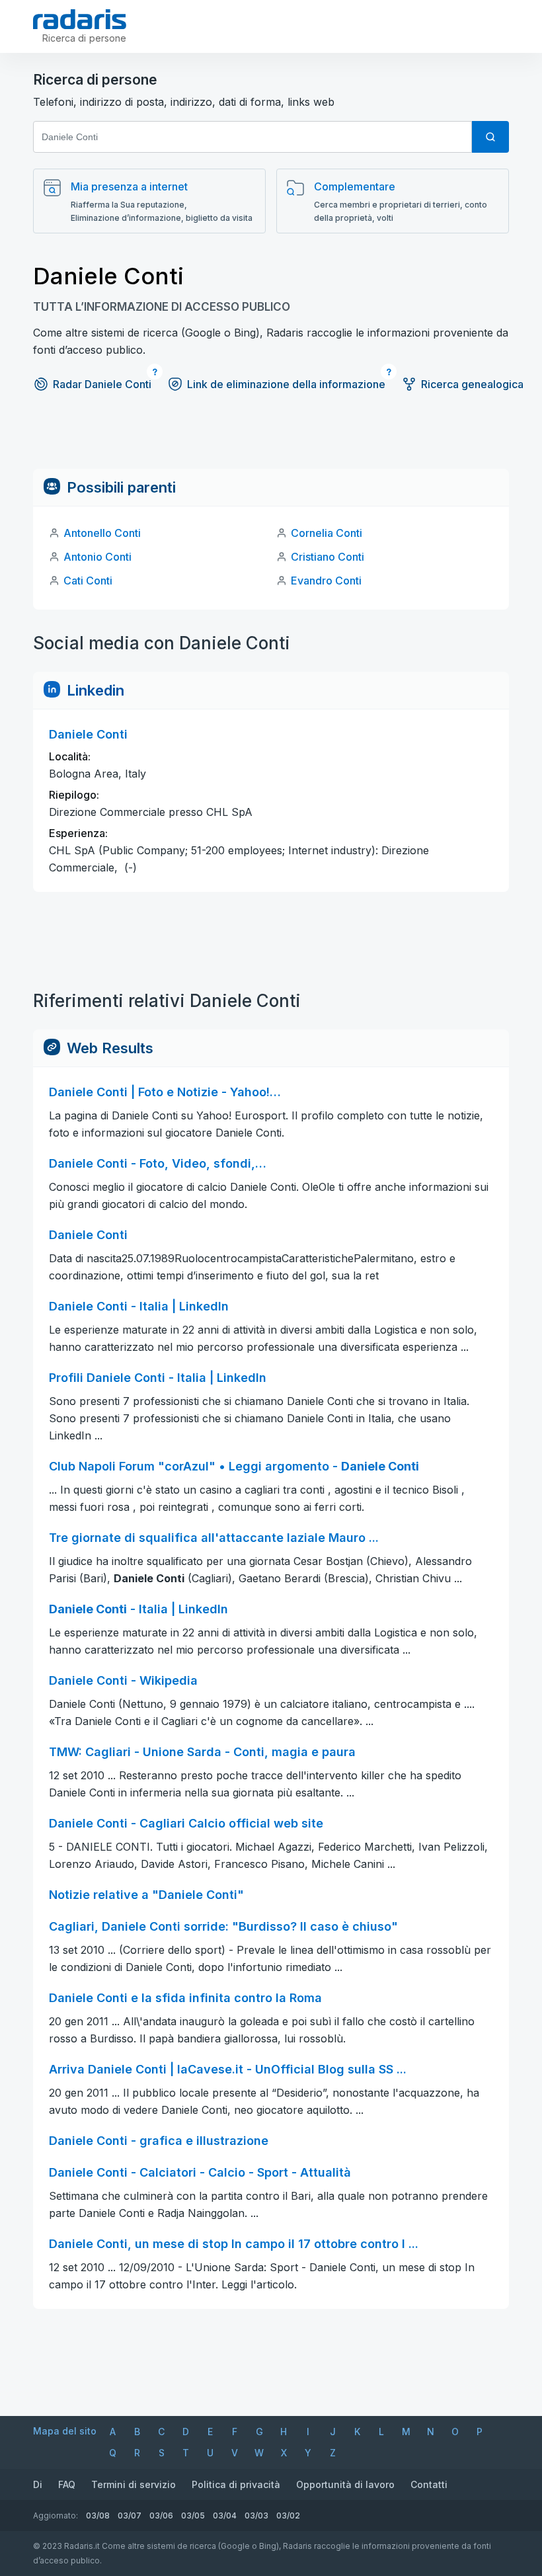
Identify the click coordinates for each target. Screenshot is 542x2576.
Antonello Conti (102, 533)
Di (38, 2484)
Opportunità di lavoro (345, 2484)
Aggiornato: (56, 2516)
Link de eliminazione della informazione (286, 384)
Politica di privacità (236, 2484)
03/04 (225, 2516)
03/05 (193, 2516)
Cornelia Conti (327, 533)
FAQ (67, 2484)
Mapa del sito (65, 2431)
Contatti (429, 2484)
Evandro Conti (326, 581)
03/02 (288, 2516)
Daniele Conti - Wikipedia (123, 1680)
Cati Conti (88, 581)
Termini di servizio (134, 2484)
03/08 (98, 2516)
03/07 (130, 2516)
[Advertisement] (271, 439)
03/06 (161, 2516)
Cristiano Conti (328, 557)
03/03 (256, 2516)
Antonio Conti (97, 557)
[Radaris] (80, 19)
